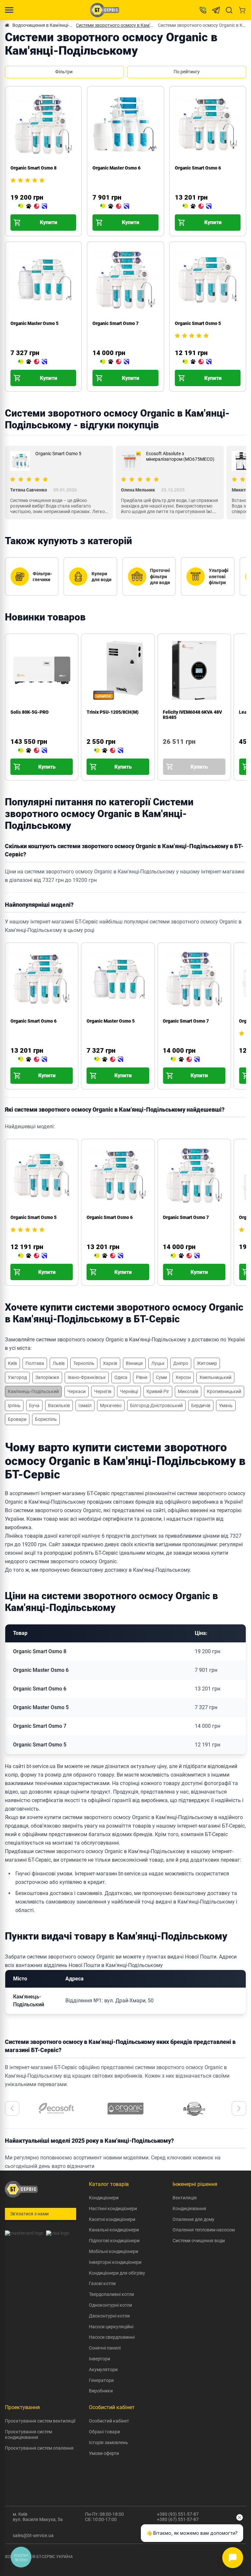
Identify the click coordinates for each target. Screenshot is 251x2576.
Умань (226, 1405)
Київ (12, 1363)
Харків (110, 1363)
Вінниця (134, 1363)
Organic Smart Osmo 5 (198, 323)
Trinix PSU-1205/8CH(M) (113, 712)
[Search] (229, 10)
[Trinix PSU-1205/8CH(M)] (109, 751)
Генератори (101, 2380)
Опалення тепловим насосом (204, 2230)
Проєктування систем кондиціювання (28, 2434)
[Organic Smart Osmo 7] (115, 362)
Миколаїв (188, 1391)
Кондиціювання (189, 2209)
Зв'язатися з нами (29, 2214)
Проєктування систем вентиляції (40, 2421)
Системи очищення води (199, 2241)
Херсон (183, 1377)
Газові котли (102, 2283)
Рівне (142, 1377)
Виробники (101, 2391)
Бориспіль (46, 1419)
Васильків (59, 1405)
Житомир (207, 1363)
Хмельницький (215, 1377)
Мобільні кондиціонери (114, 2251)
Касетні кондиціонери (112, 2219)
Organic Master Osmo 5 (34, 323)
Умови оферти (104, 2453)
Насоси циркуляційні (111, 2327)
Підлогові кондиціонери (114, 2241)
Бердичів (201, 1405)
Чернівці (129, 1391)
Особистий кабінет (109, 2421)
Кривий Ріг (158, 1391)
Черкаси (76, 1391)
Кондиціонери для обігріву (117, 2273)
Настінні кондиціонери (113, 2209)
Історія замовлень (109, 2442)
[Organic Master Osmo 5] (33, 362)
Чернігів (103, 1391)
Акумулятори (103, 2370)
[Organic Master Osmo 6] (115, 206)
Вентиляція (185, 2198)
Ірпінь (14, 1405)
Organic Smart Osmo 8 (33, 168)
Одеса (121, 1377)
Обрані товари (104, 2432)
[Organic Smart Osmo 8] (33, 206)
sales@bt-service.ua (33, 2535)
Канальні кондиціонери (114, 2230)
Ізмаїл (85, 1405)
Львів (59, 1363)
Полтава (35, 1363)
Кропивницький (224, 1391)
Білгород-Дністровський (156, 1405)
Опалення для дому (193, 2219)
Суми (161, 1377)
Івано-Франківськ (87, 1377)
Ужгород (17, 1377)
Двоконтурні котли (109, 2316)
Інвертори (100, 2359)
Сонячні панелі (105, 2348)
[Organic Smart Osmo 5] (197, 362)
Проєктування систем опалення (39, 2448)
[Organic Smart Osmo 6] (197, 206)
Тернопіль (84, 1363)
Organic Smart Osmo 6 (198, 168)
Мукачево (111, 1405)
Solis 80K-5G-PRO (30, 712)
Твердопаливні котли (111, 2294)
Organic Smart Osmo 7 (116, 323)
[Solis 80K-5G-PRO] (33, 751)
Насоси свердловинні (112, 2337)
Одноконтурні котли (110, 2305)
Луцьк (158, 1363)
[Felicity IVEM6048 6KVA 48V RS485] (165, 751)
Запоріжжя (47, 1377)
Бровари (17, 1419)
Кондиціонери (104, 2198)
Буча (34, 1405)
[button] (12, 2108)
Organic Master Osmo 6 (117, 168)
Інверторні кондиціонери (115, 2262)
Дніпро (181, 1363)
